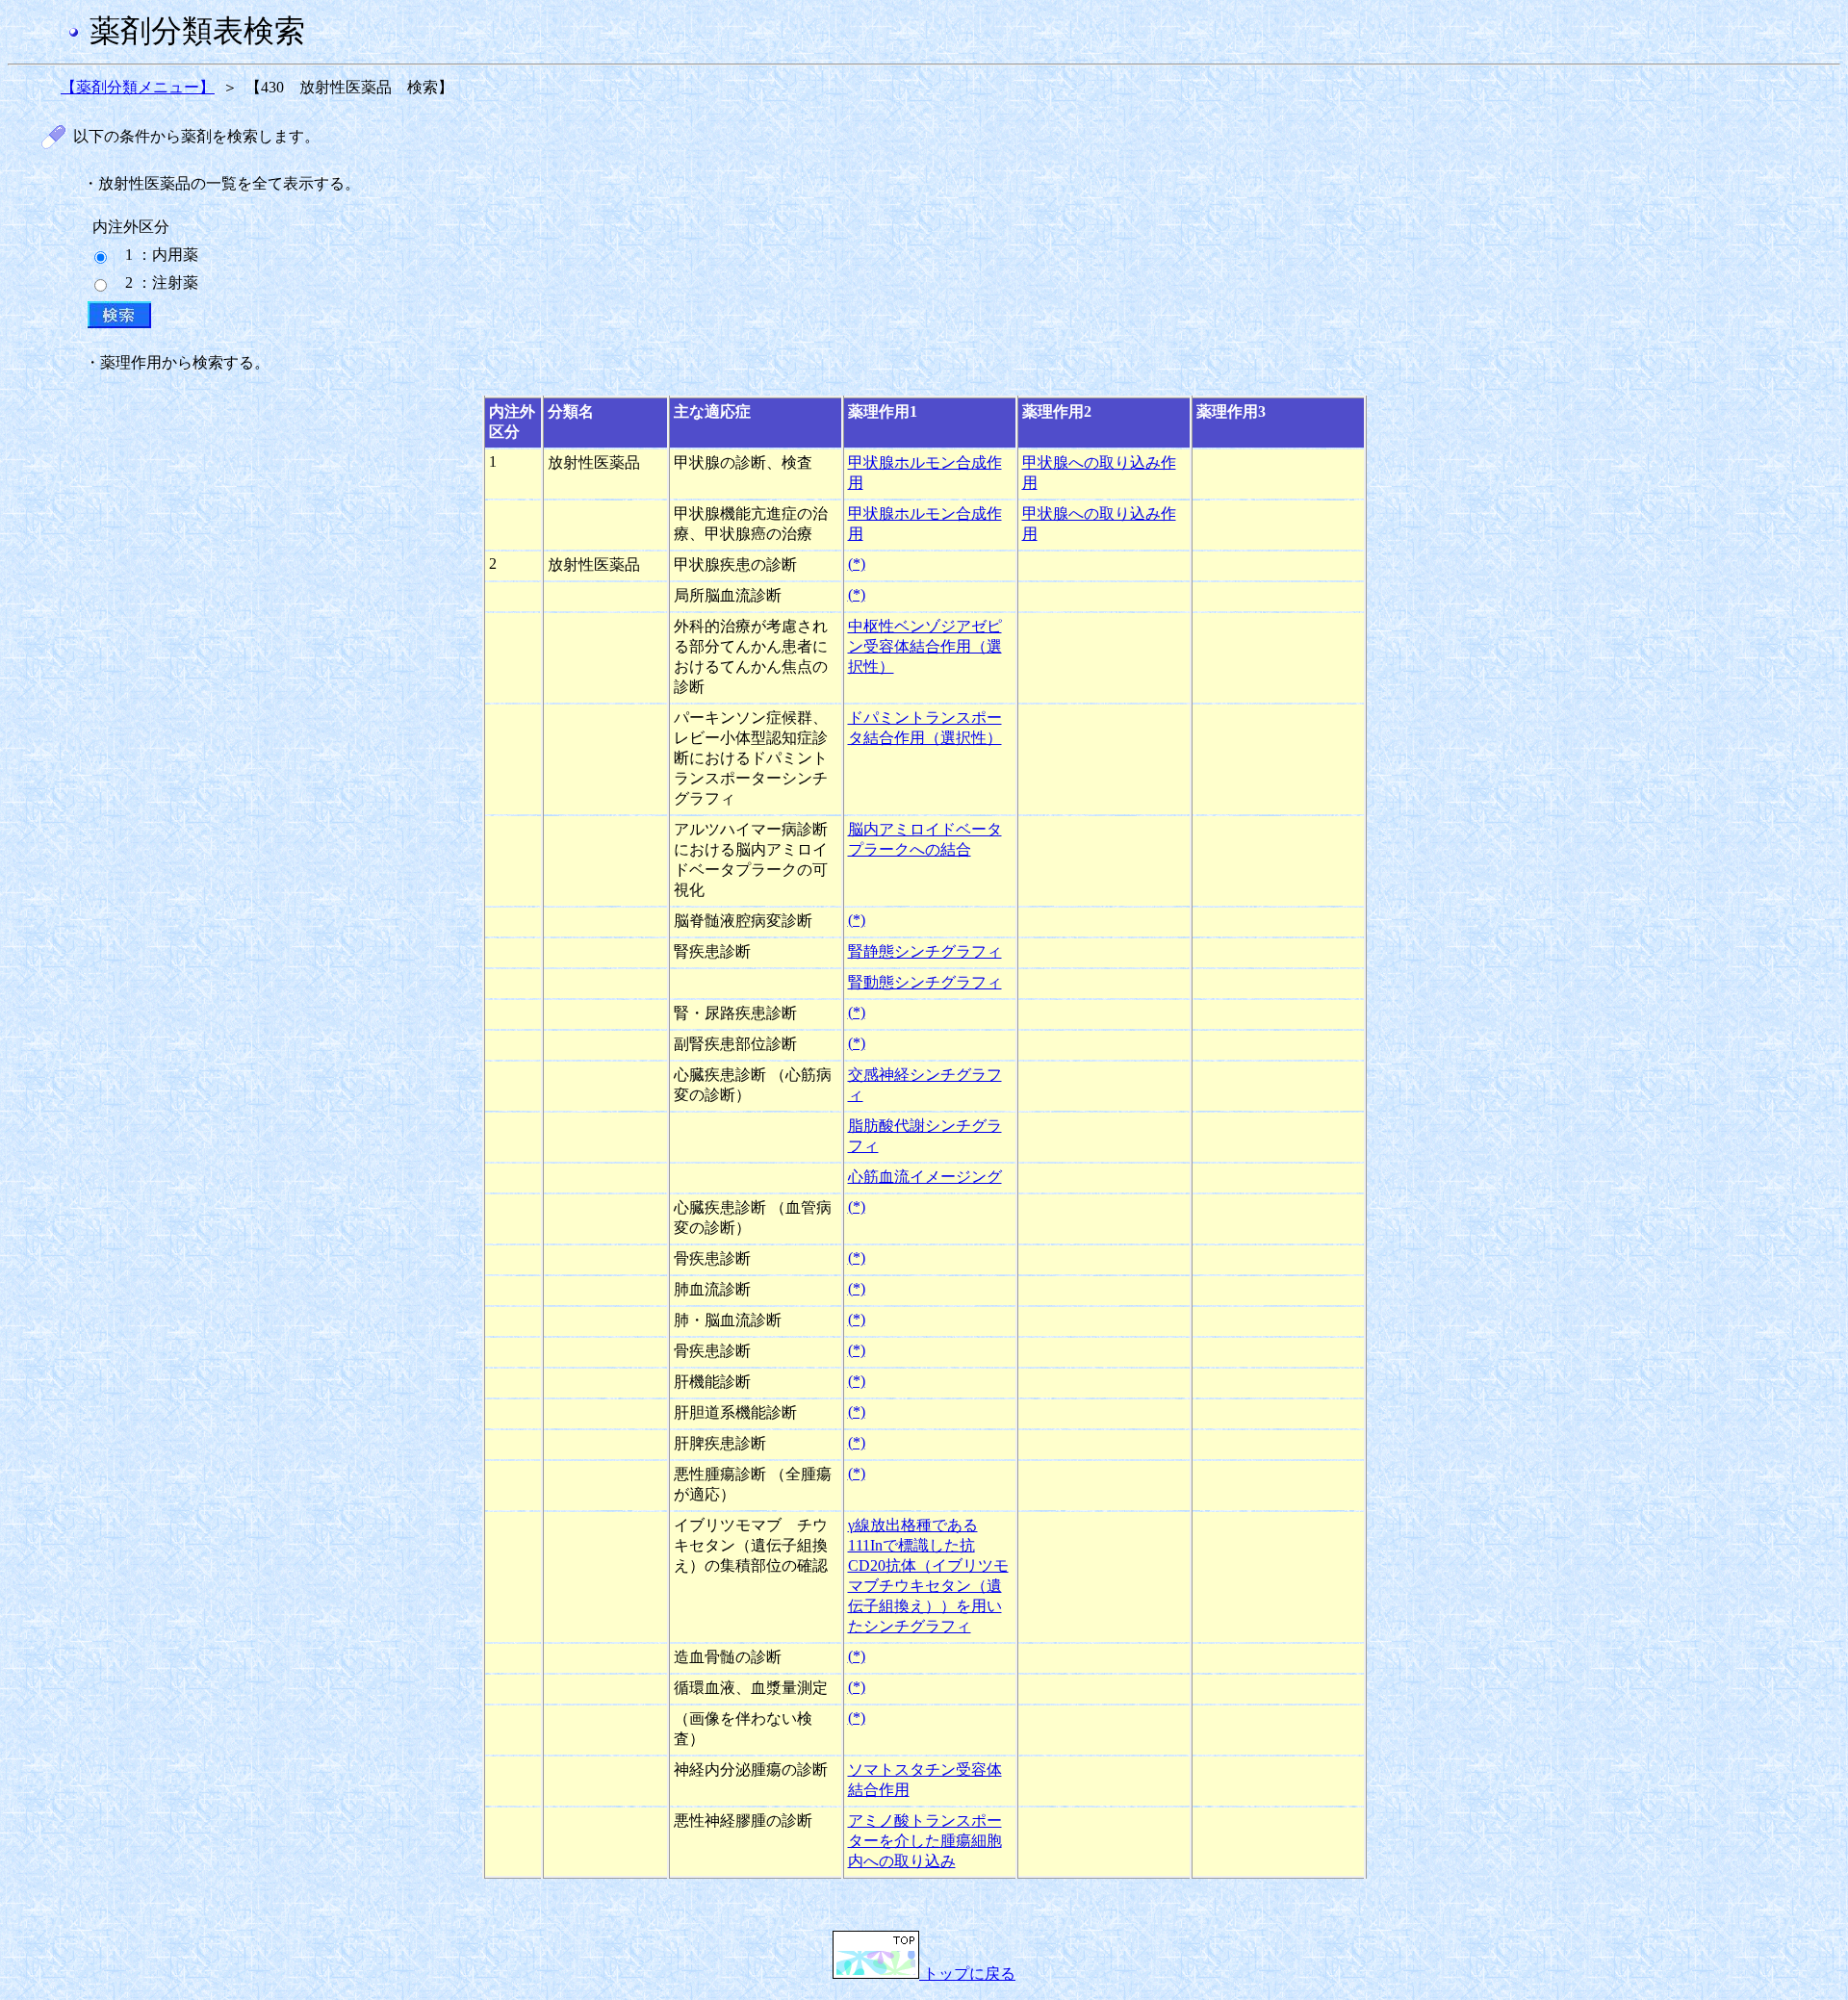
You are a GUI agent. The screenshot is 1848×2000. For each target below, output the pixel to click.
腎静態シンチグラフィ (925, 951)
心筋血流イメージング (925, 1177)
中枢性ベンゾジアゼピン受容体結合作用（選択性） (925, 646)
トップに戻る (967, 1974)
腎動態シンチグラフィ (925, 982)
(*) (857, 564)
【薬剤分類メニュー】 (138, 87)
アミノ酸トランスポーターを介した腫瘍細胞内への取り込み (925, 1841)
